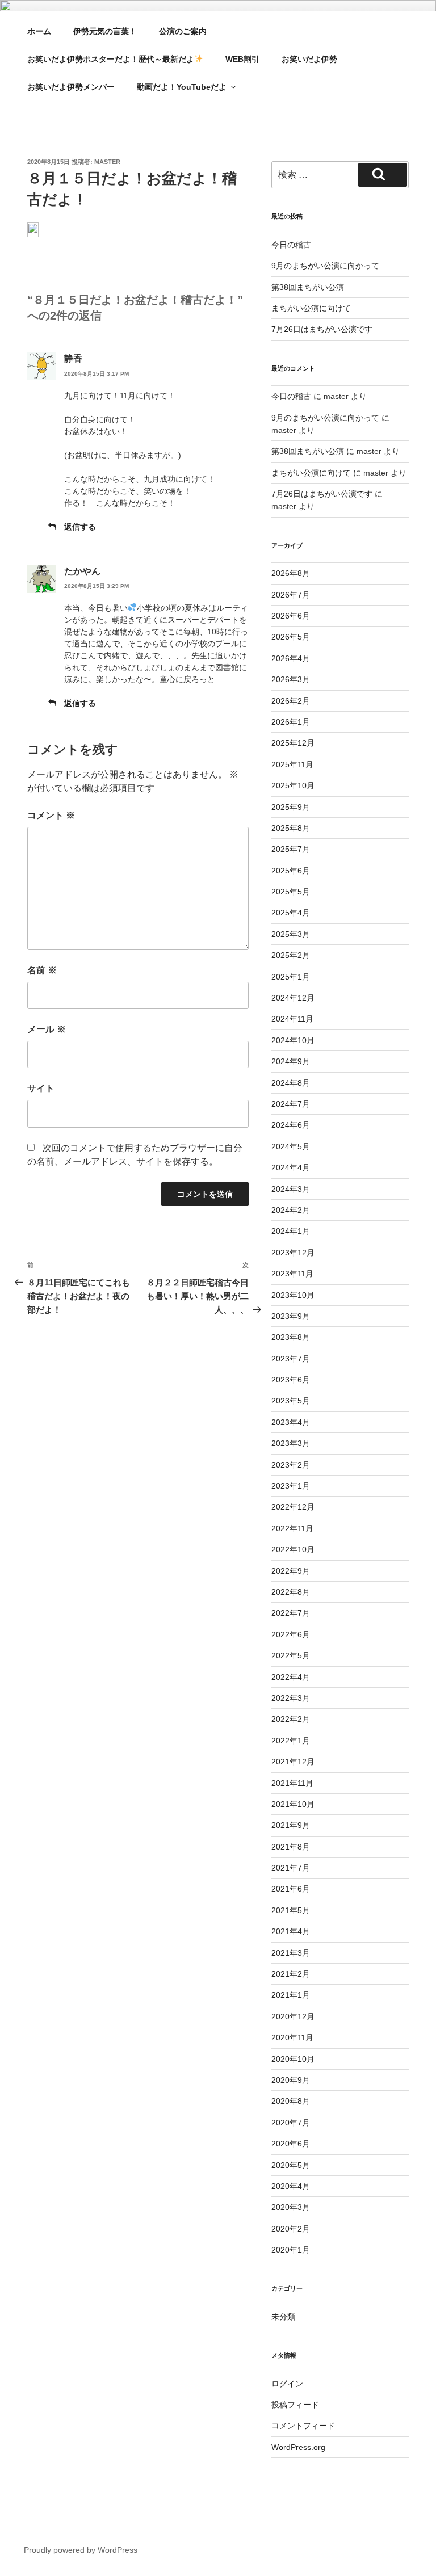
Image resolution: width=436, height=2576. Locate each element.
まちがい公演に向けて (311, 308)
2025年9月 (291, 807)
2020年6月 (291, 2144)
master (107, 162)
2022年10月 (293, 1549)
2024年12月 (293, 998)
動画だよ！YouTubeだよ (182, 87)
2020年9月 (291, 2080)
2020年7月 (291, 2123)
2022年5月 (291, 1655)
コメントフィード (303, 2426)
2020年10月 (293, 2059)
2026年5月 (291, 637)
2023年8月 (291, 1337)
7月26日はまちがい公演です (322, 329)
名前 (42, 970)
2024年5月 (291, 1146)
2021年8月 (291, 1847)
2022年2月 (291, 1719)
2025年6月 (291, 871)
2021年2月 (291, 1974)
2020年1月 (291, 2250)
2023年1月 (291, 1486)
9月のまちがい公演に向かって (325, 266)
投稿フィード (295, 2405)
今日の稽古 (291, 245)
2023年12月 (293, 1253)
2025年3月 (291, 934)
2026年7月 (291, 595)
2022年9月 (291, 1571)
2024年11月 (292, 1019)
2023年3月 (291, 1443)
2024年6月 (291, 1125)
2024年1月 (291, 1231)
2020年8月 (291, 2101)
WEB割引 (242, 59)
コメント (51, 815)
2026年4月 (291, 658)
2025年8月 (291, 828)
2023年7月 (291, 1359)
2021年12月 (293, 1762)
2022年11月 (292, 1528)
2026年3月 (291, 679)
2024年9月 (291, 1061)
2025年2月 (291, 955)
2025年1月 (291, 977)
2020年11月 (292, 2037)
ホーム (39, 31)
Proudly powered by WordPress (81, 2550)
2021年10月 (293, 1804)
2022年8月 (291, 1592)
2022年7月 (291, 1613)
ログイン (287, 2384)
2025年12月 (293, 743)
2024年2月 (291, 1210)
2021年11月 (292, 1783)
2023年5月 (291, 1401)
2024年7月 (291, 1104)
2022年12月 (293, 1507)
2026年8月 (291, 573)
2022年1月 (291, 1741)
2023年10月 (293, 1295)
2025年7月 (291, 849)
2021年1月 (291, 1995)
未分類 (283, 2317)
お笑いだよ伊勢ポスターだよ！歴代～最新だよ (111, 59)
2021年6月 (291, 1889)
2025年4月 (291, 913)
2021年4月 (291, 1931)
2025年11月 (292, 764)
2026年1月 (291, 722)
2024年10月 (293, 1040)
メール (47, 1029)
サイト (41, 1088)
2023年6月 (291, 1380)
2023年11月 (292, 1274)
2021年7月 (291, 1868)
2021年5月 (291, 1910)
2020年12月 (293, 2016)
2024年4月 (291, 1167)
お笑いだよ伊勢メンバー (71, 87)
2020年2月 (291, 2229)
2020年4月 (291, 2186)
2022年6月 (291, 1634)
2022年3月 (291, 1698)
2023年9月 (291, 1316)
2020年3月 (291, 2207)
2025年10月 (293, 785)
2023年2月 (291, 1465)
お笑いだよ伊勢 (309, 59)
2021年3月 (291, 1953)
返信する (80, 527)
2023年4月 (291, 1422)
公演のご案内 (183, 31)
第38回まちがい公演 (308, 287)
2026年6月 (291, 616)
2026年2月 (291, 701)
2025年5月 (291, 892)
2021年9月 (291, 1825)
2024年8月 (291, 1083)
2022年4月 (291, 1677)
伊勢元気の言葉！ (105, 31)
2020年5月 (291, 2165)
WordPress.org (298, 2447)
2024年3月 (291, 1189)
